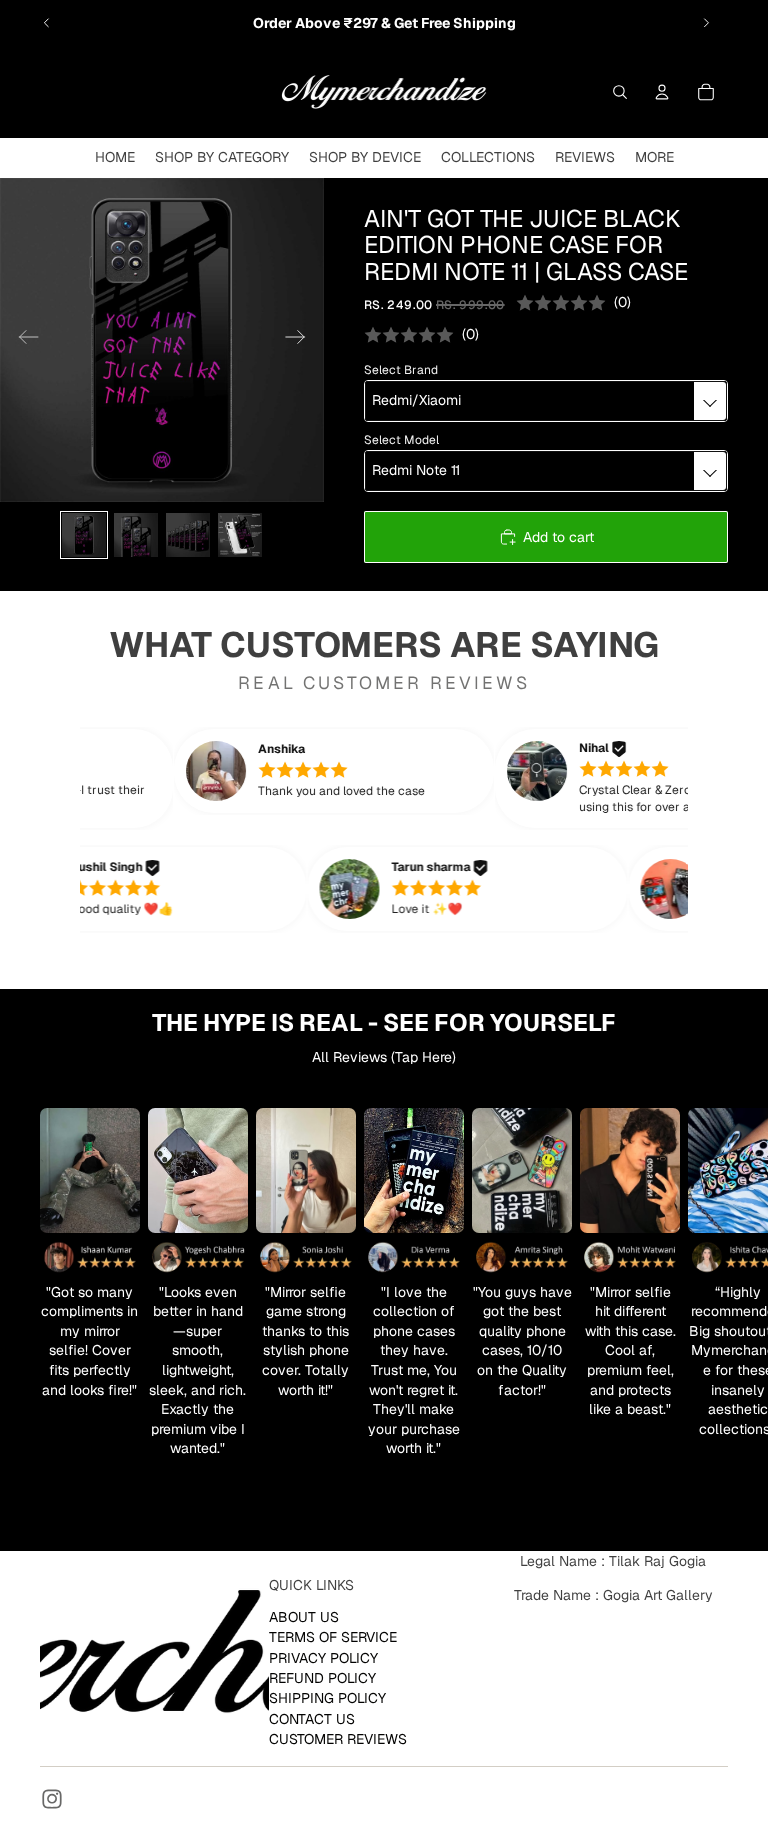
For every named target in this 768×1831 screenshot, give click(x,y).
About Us (304, 1616)
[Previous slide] (47, 23)
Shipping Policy (327, 1698)
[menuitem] (654, 157)
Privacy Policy (323, 1657)
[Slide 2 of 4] (136, 535)
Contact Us (312, 1718)
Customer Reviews (338, 1739)
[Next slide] (706, 23)
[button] (362, 771)
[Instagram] (52, 1799)
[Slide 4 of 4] (240, 535)
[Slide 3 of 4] (188, 535)
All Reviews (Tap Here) (384, 1057)
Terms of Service (333, 1637)
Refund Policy (322, 1677)
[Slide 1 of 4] (84, 535)
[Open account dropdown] (662, 92)
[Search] (620, 92)
